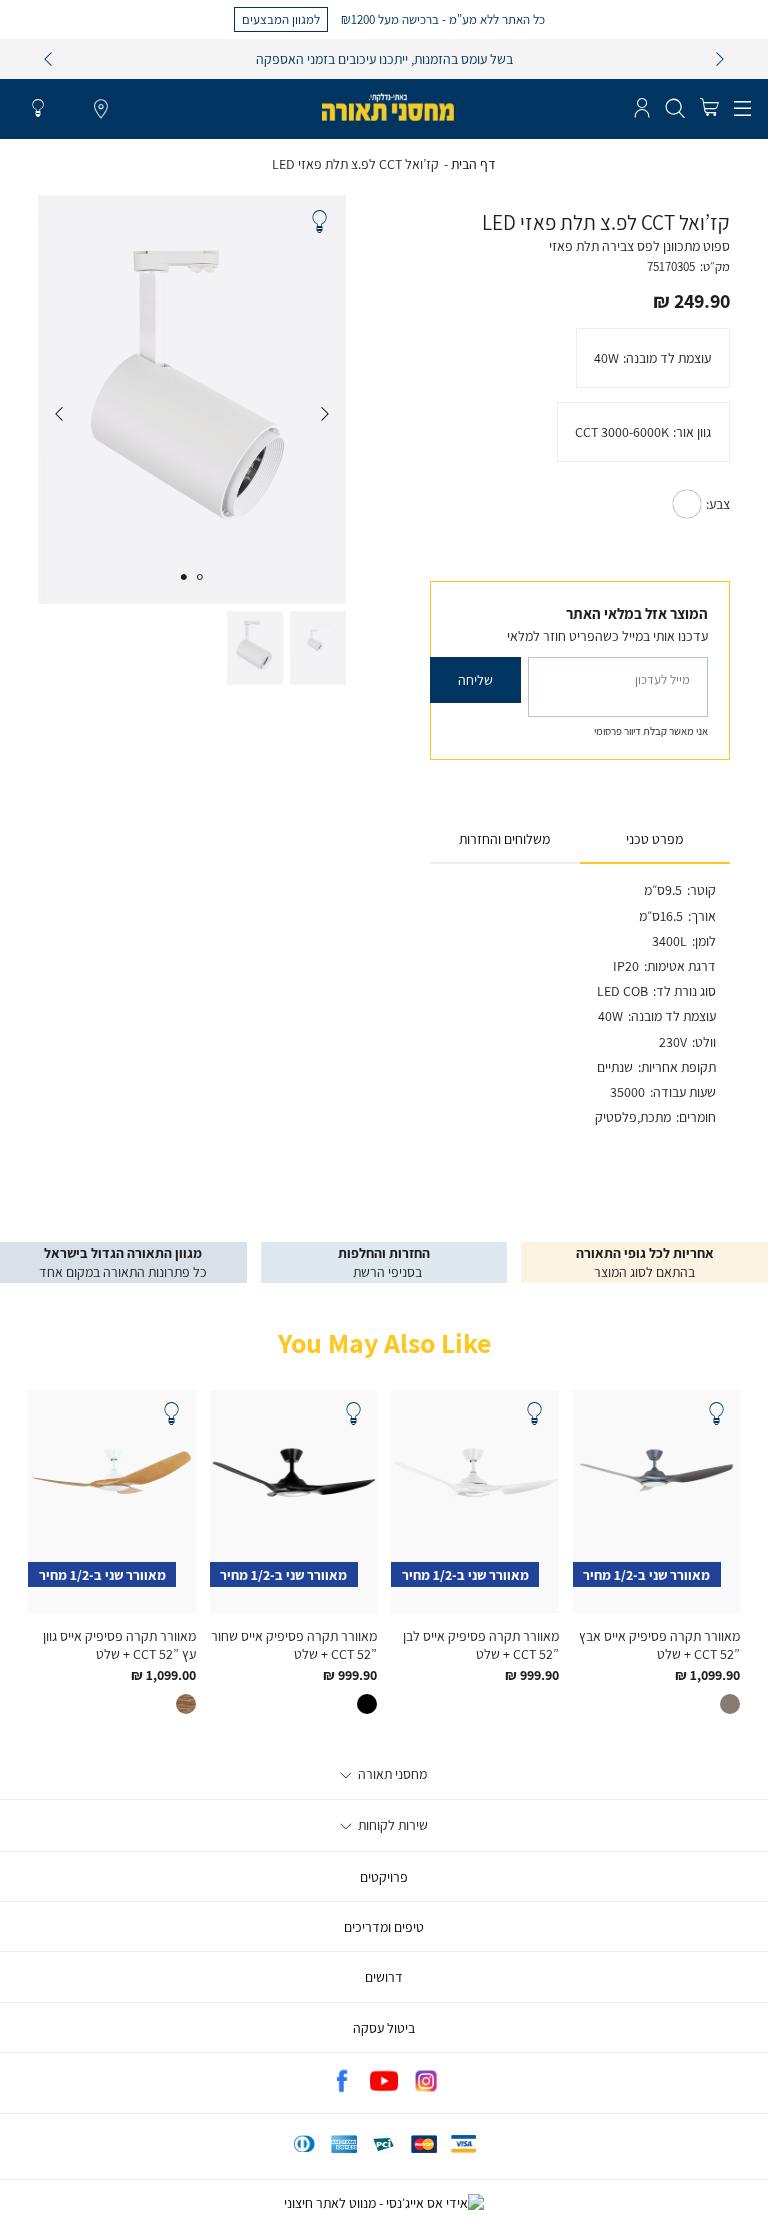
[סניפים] (101, 110)
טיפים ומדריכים (384, 1927)
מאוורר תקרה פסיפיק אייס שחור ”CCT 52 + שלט (294, 1645)
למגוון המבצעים (281, 19)
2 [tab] (184, 577)
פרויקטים (384, 1877)
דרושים (384, 1977)
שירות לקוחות (391, 1825)
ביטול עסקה (384, 2028)
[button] (709, 109)
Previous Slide (325, 414)
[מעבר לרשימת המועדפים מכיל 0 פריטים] (38, 109)
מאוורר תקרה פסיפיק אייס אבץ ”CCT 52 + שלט (659, 1645)
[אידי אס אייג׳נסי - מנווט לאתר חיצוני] (384, 2203)
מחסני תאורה (391, 1774)
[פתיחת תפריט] (742, 109)
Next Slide (59, 414)
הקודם (48, 59)
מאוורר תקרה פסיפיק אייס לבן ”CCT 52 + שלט (481, 1645)
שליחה (475, 680)
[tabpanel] (192, 399)
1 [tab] (200, 577)
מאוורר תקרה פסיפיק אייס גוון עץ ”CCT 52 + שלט (119, 1645)
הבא (720, 59)
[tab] (655, 840)
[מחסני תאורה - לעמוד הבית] (388, 107)
